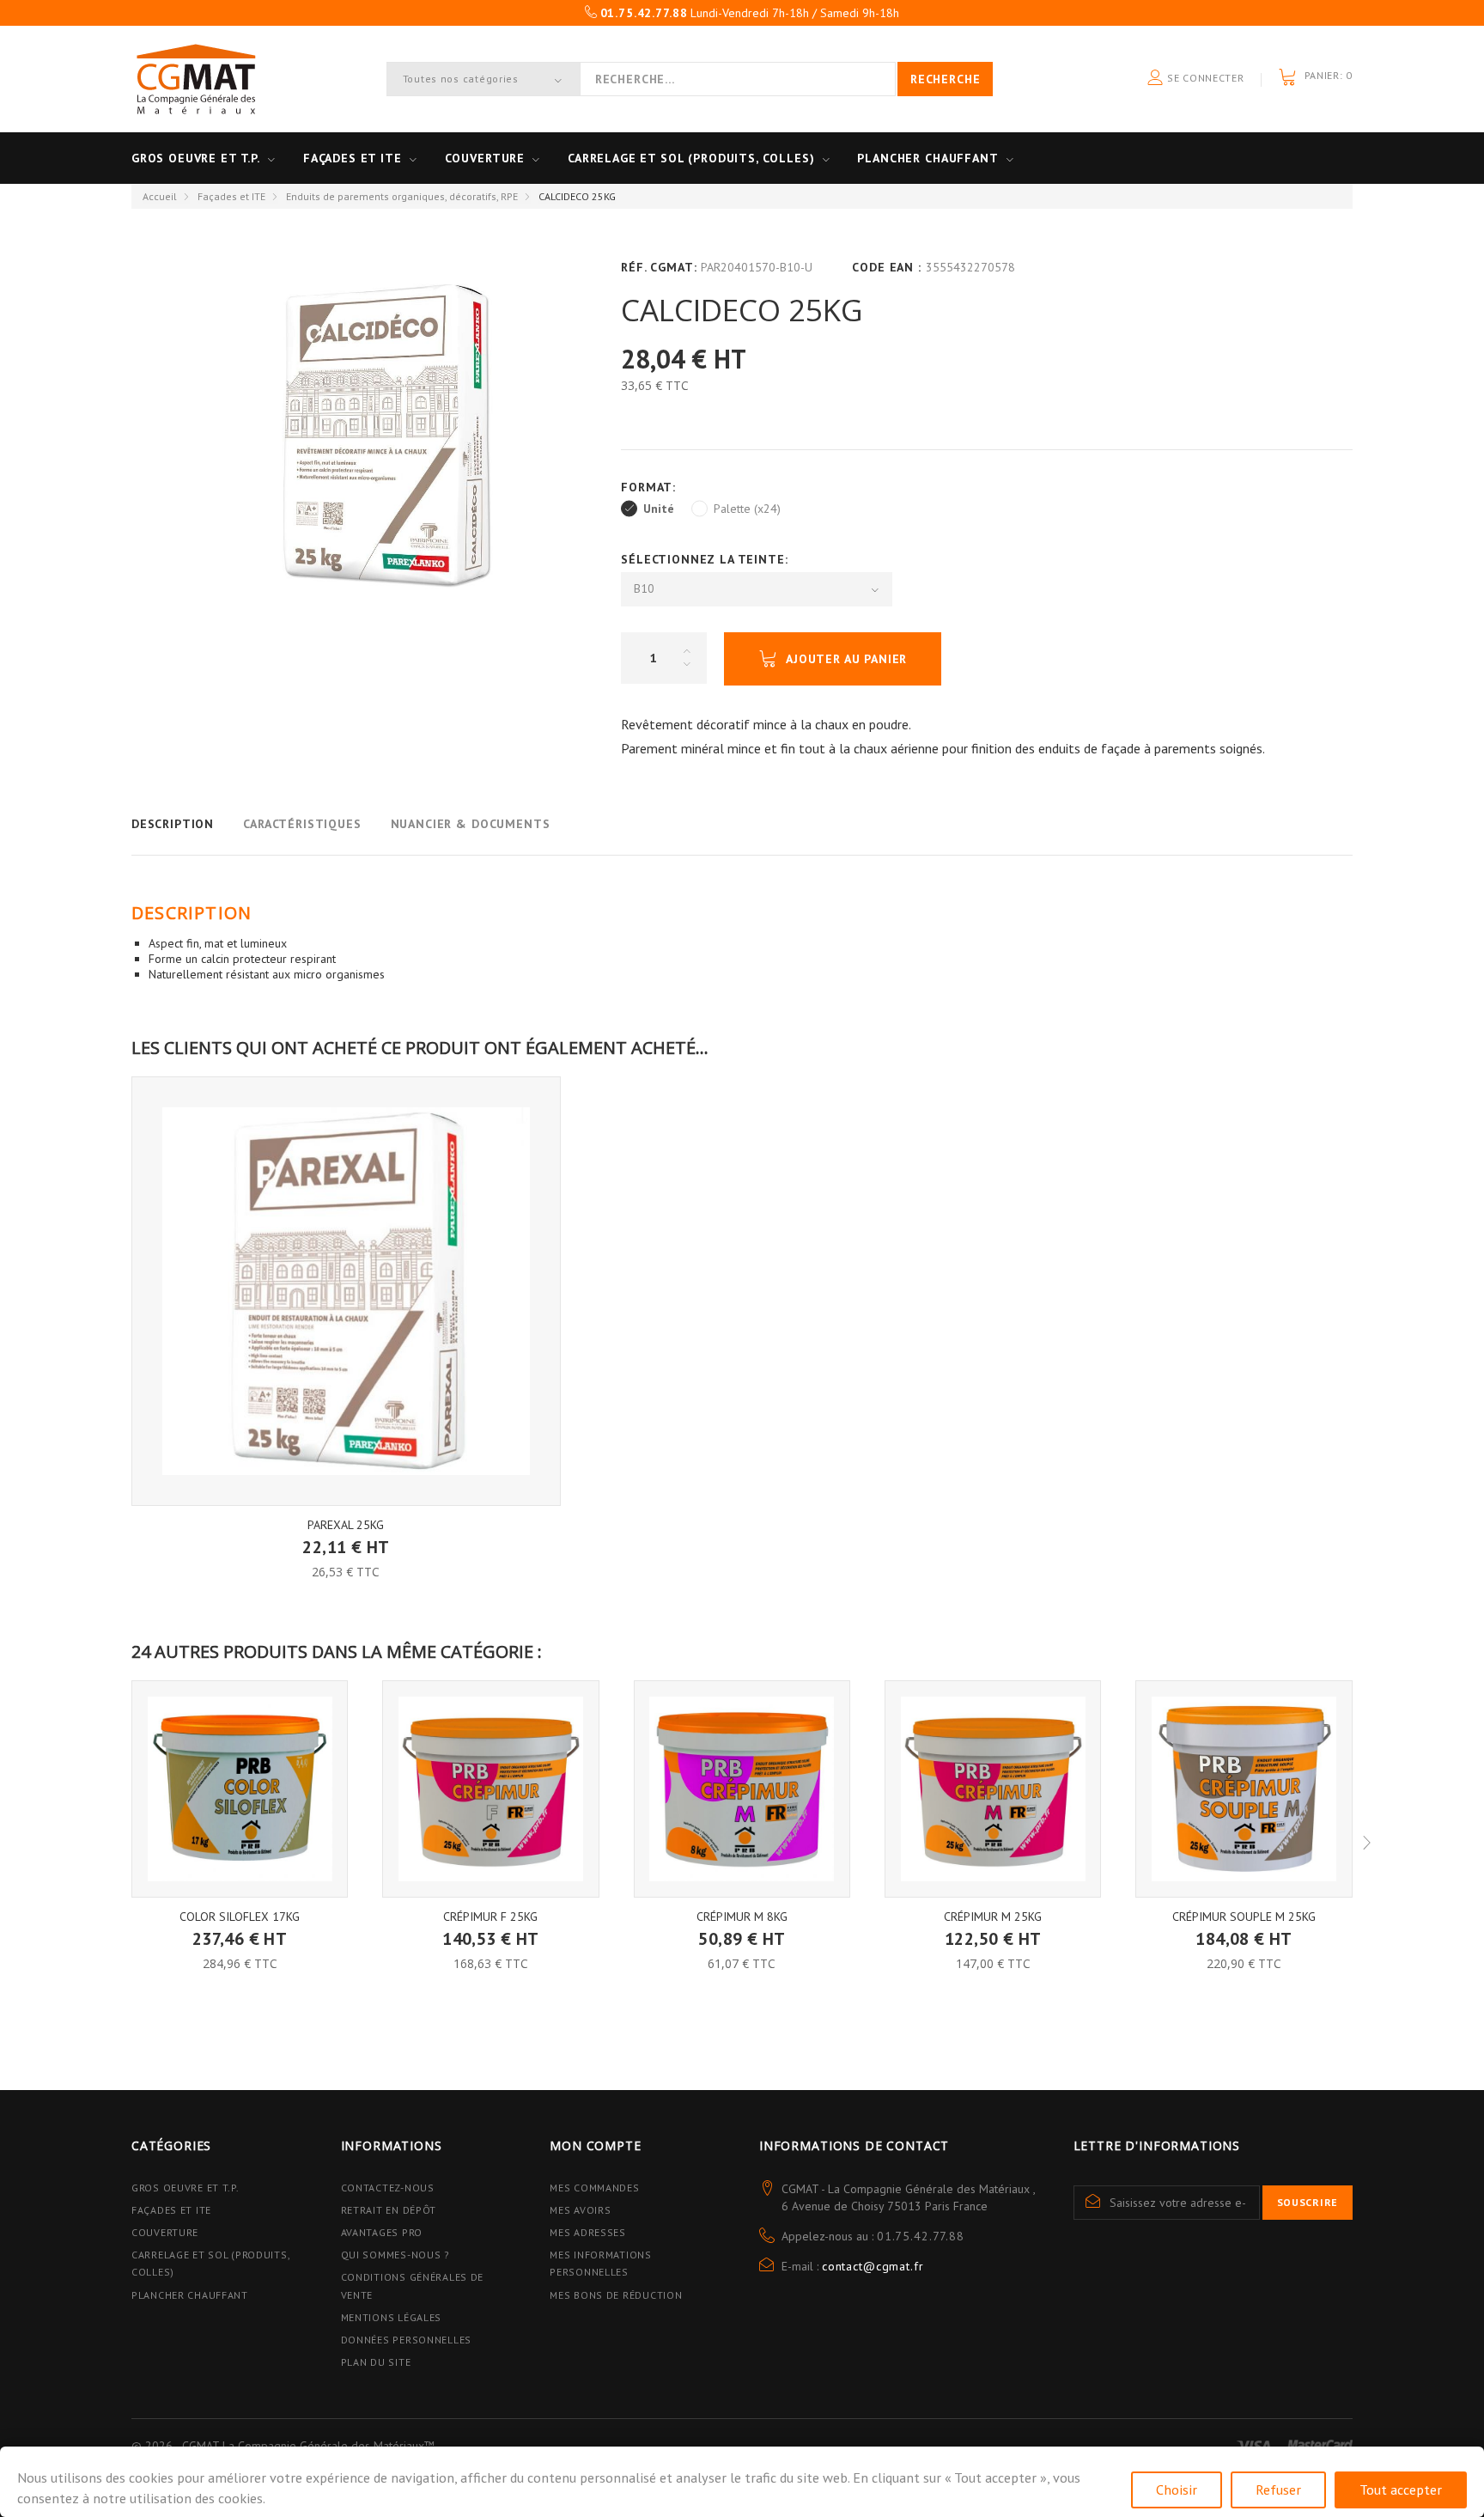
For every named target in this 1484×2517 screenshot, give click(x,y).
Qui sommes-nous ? (395, 2255)
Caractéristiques (302, 824)
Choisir (1177, 2490)
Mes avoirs (580, 2210)
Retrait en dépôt (389, 2210)
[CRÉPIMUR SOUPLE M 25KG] (1244, 1789)
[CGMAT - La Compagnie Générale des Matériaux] (196, 79)
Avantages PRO (382, 2232)
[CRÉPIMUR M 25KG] (993, 1789)
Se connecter (1204, 78)
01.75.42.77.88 (921, 2236)
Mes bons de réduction (616, 2295)
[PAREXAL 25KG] (346, 1291)
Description (173, 824)
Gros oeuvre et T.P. (196, 158)
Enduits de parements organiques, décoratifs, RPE (402, 196)
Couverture (485, 158)
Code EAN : (886, 267)
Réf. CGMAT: (659, 267)
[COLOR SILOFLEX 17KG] (240, 1789)
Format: (651, 487)
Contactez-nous (388, 2188)
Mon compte (595, 2145)
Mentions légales (392, 2317)
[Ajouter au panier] (346, 1535)
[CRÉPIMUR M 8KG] (742, 1789)
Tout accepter (1401, 2490)
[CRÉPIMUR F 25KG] (490, 1789)
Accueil (160, 196)
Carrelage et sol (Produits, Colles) (691, 158)
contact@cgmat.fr (873, 2266)
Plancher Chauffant (927, 158)
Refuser (1278, 2490)
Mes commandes (594, 2188)
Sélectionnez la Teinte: (706, 559)
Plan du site (376, 2362)
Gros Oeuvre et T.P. (185, 2188)
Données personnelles (406, 2340)
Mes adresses (588, 2232)
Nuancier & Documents (471, 824)
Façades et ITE (353, 158)
